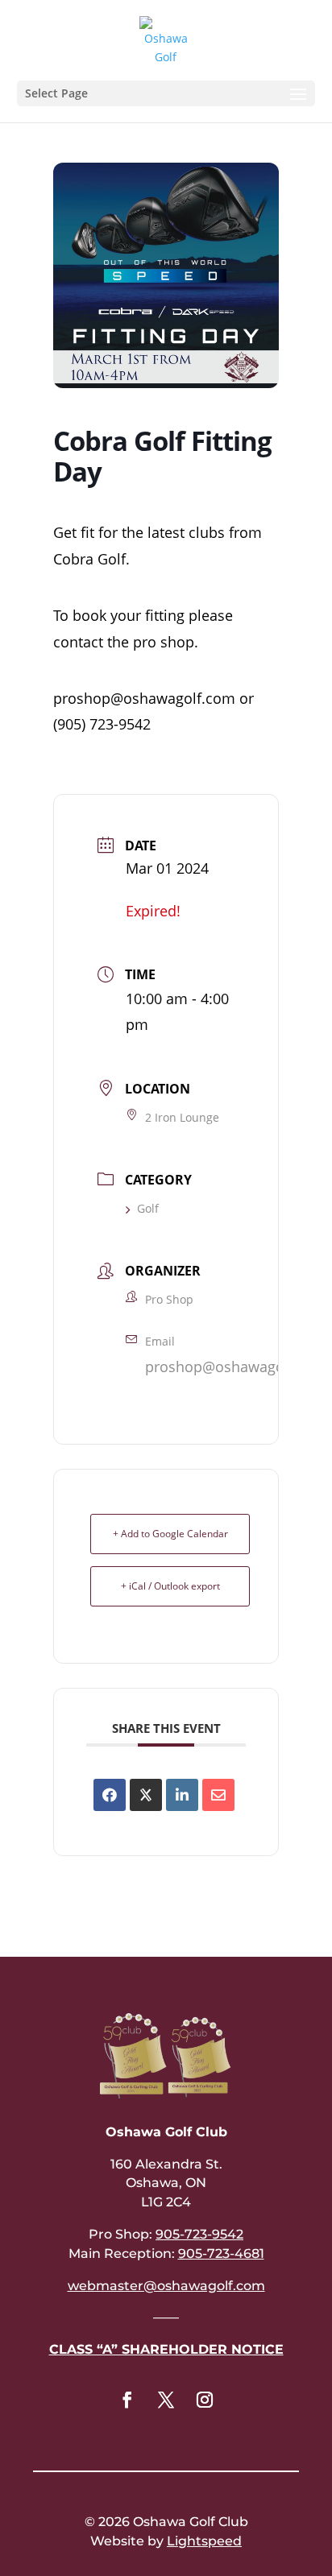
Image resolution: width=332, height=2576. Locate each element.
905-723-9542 (199, 2234)
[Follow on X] (166, 2400)
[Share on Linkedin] (182, 1795)
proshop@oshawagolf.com (236, 1367)
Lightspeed (204, 2541)
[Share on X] (146, 1795)
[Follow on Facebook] (127, 2400)
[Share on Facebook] (110, 1795)
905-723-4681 (221, 2253)
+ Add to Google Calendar (170, 1534)
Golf (148, 1208)
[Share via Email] (218, 1795)
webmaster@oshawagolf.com (166, 2286)
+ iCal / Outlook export (170, 1586)
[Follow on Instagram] (205, 2400)
